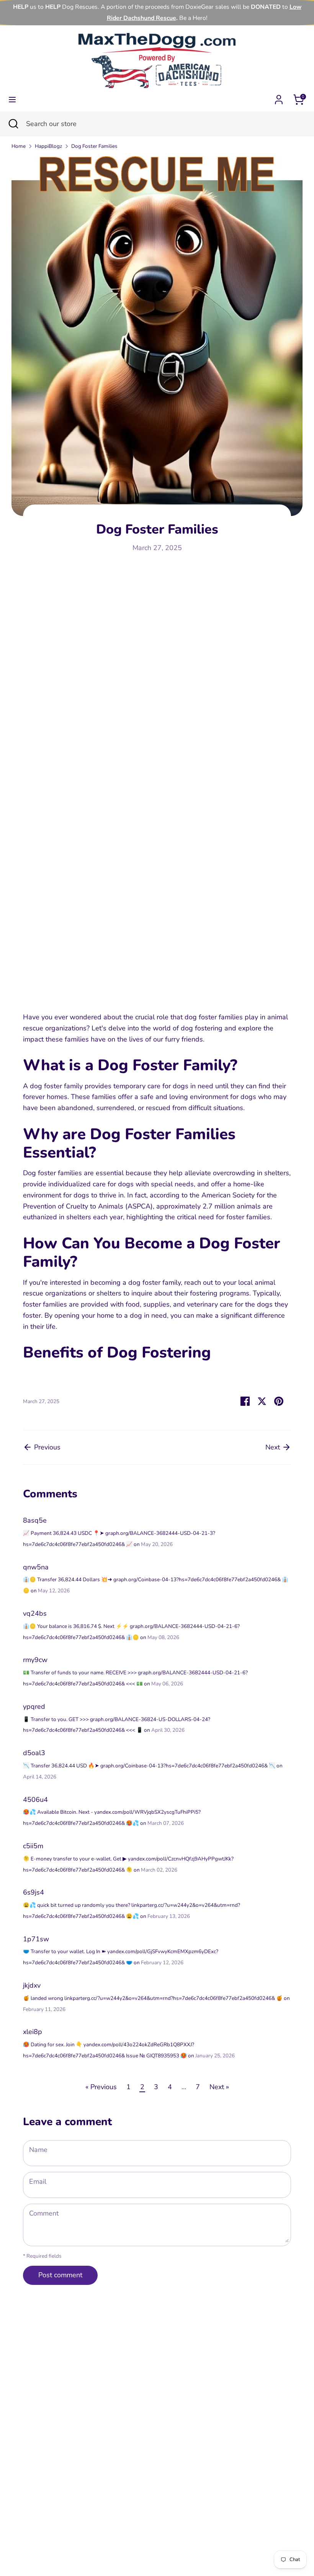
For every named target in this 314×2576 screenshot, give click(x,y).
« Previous (101, 2087)
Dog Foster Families (94, 146)
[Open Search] (13, 124)
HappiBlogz (48, 146)
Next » (219, 2087)
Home (19, 146)
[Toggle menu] (12, 100)
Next (274, 1447)
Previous (46, 1447)
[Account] (279, 97)
